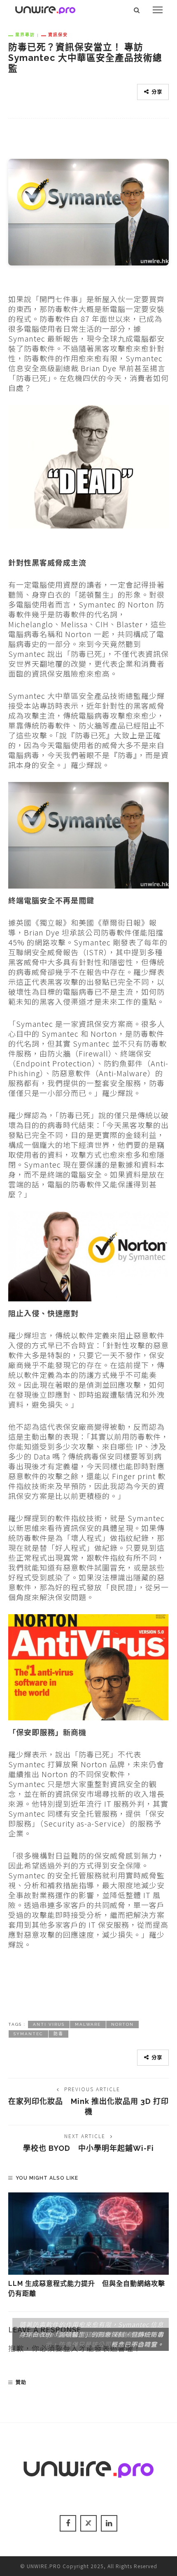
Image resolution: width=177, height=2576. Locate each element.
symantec (28, 2034)
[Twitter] (88, 2523)
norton (122, 2024)
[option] (88, 2246)
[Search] (137, 10)
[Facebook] (68, 2523)
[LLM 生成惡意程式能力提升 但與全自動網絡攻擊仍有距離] (88, 2234)
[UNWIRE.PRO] (45, 9)
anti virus (49, 2024)
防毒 (58, 2034)
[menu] (158, 10)
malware (88, 2024)
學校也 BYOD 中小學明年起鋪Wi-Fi (88, 2148)
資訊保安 (58, 35)
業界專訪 (25, 35)
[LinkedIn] (109, 2523)
